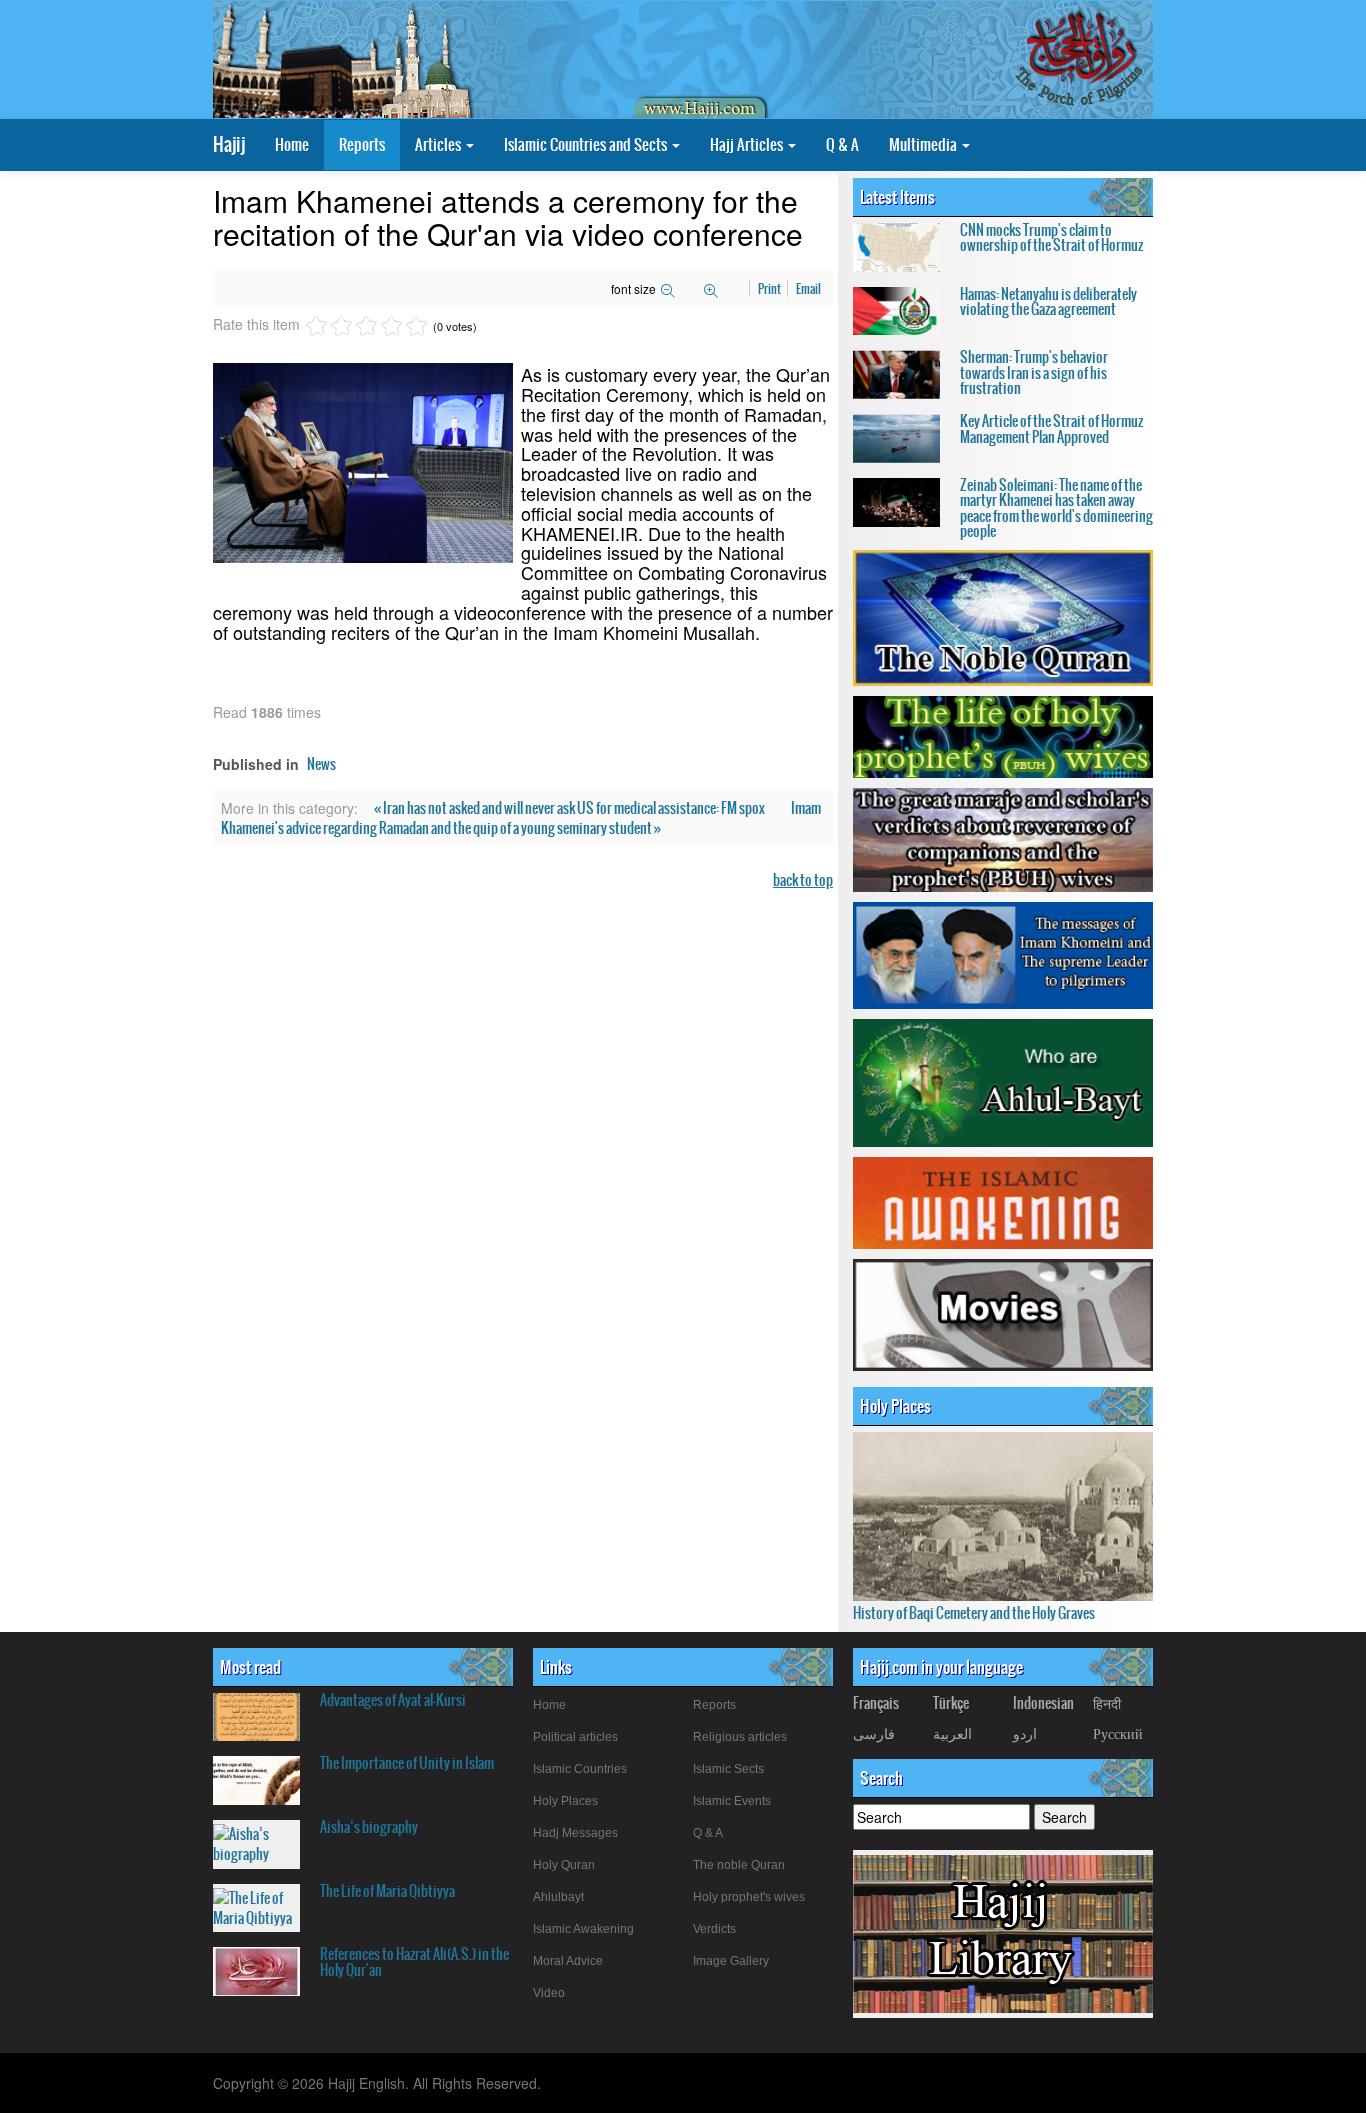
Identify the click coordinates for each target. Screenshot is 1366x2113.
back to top (803, 880)
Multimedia (924, 144)
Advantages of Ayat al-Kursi (393, 1700)
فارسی (874, 1733)
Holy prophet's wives (749, 1897)
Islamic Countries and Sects (587, 144)
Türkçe (951, 1703)
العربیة (952, 1733)
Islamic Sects (728, 1769)
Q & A (842, 144)
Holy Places (895, 1406)
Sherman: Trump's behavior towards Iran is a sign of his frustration (1034, 372)
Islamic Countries (580, 1769)
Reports (362, 144)
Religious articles (740, 1737)
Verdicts (714, 1929)
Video (549, 1993)
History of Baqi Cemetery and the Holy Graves (974, 1613)
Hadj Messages (575, 1833)
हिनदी (1107, 1703)
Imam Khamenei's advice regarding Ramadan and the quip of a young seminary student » (521, 818)
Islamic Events (732, 1801)
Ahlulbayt (558, 1897)
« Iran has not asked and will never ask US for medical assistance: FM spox (570, 808)
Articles (439, 144)
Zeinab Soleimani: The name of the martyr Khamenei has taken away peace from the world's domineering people (1056, 508)
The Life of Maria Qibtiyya (387, 1891)
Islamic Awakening (583, 1929)
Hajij (229, 144)
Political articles (575, 1737)
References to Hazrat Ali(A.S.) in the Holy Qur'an (414, 1961)
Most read (250, 1667)
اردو (1025, 1733)
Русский (1118, 1733)
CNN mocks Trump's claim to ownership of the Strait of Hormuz (1051, 237)
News (321, 764)
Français (876, 1703)
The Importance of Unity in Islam (407, 1763)
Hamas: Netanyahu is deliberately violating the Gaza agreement (1048, 301)
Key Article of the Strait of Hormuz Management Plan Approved (1051, 428)
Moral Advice (568, 1961)
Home (292, 144)
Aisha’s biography (369, 1827)
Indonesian (1043, 1703)
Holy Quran (564, 1865)
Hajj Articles (748, 144)
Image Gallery (731, 1961)
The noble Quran (739, 1865)
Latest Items (897, 197)
